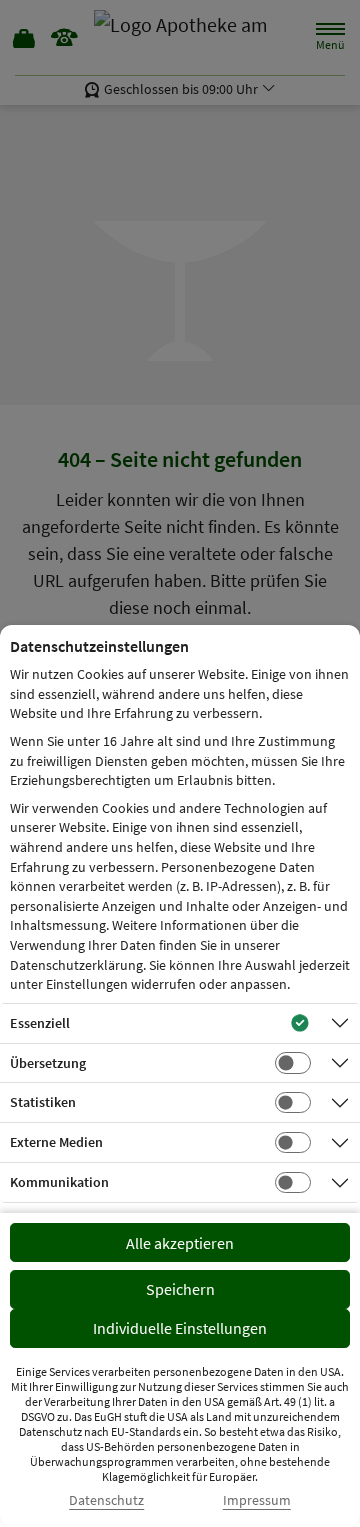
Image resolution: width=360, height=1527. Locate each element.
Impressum (257, 1500)
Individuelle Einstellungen (180, 1328)
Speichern (180, 1289)
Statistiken (43, 1102)
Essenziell (40, 1023)
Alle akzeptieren (180, 1243)
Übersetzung (48, 1063)
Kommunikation (59, 1182)
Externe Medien (56, 1142)
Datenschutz (106, 1500)
